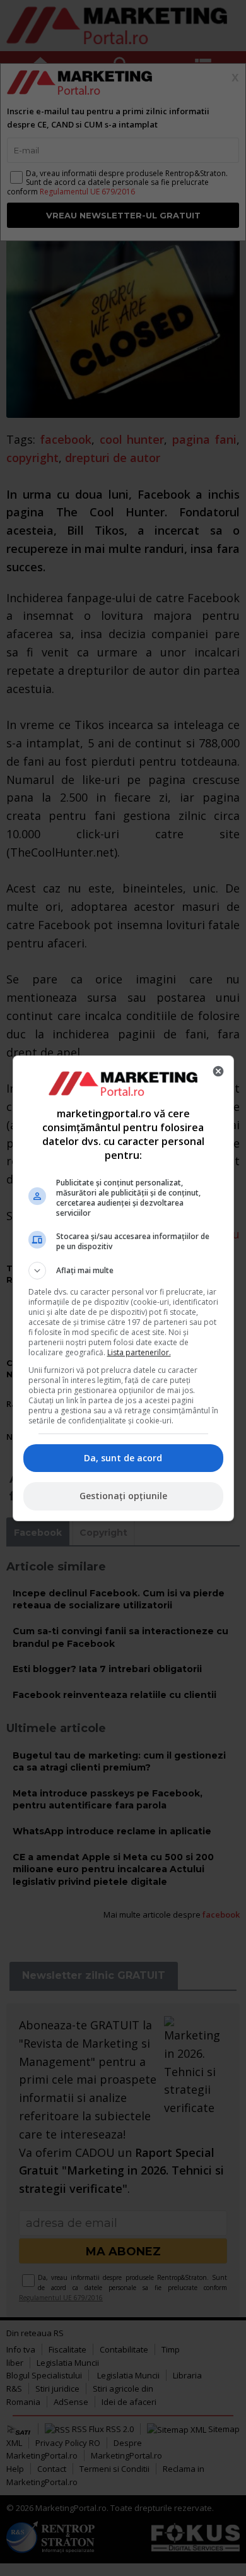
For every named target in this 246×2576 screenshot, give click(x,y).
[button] (123, 1271)
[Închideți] (218, 1071)
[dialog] (123, 1288)
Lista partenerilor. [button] (139, 1352)
